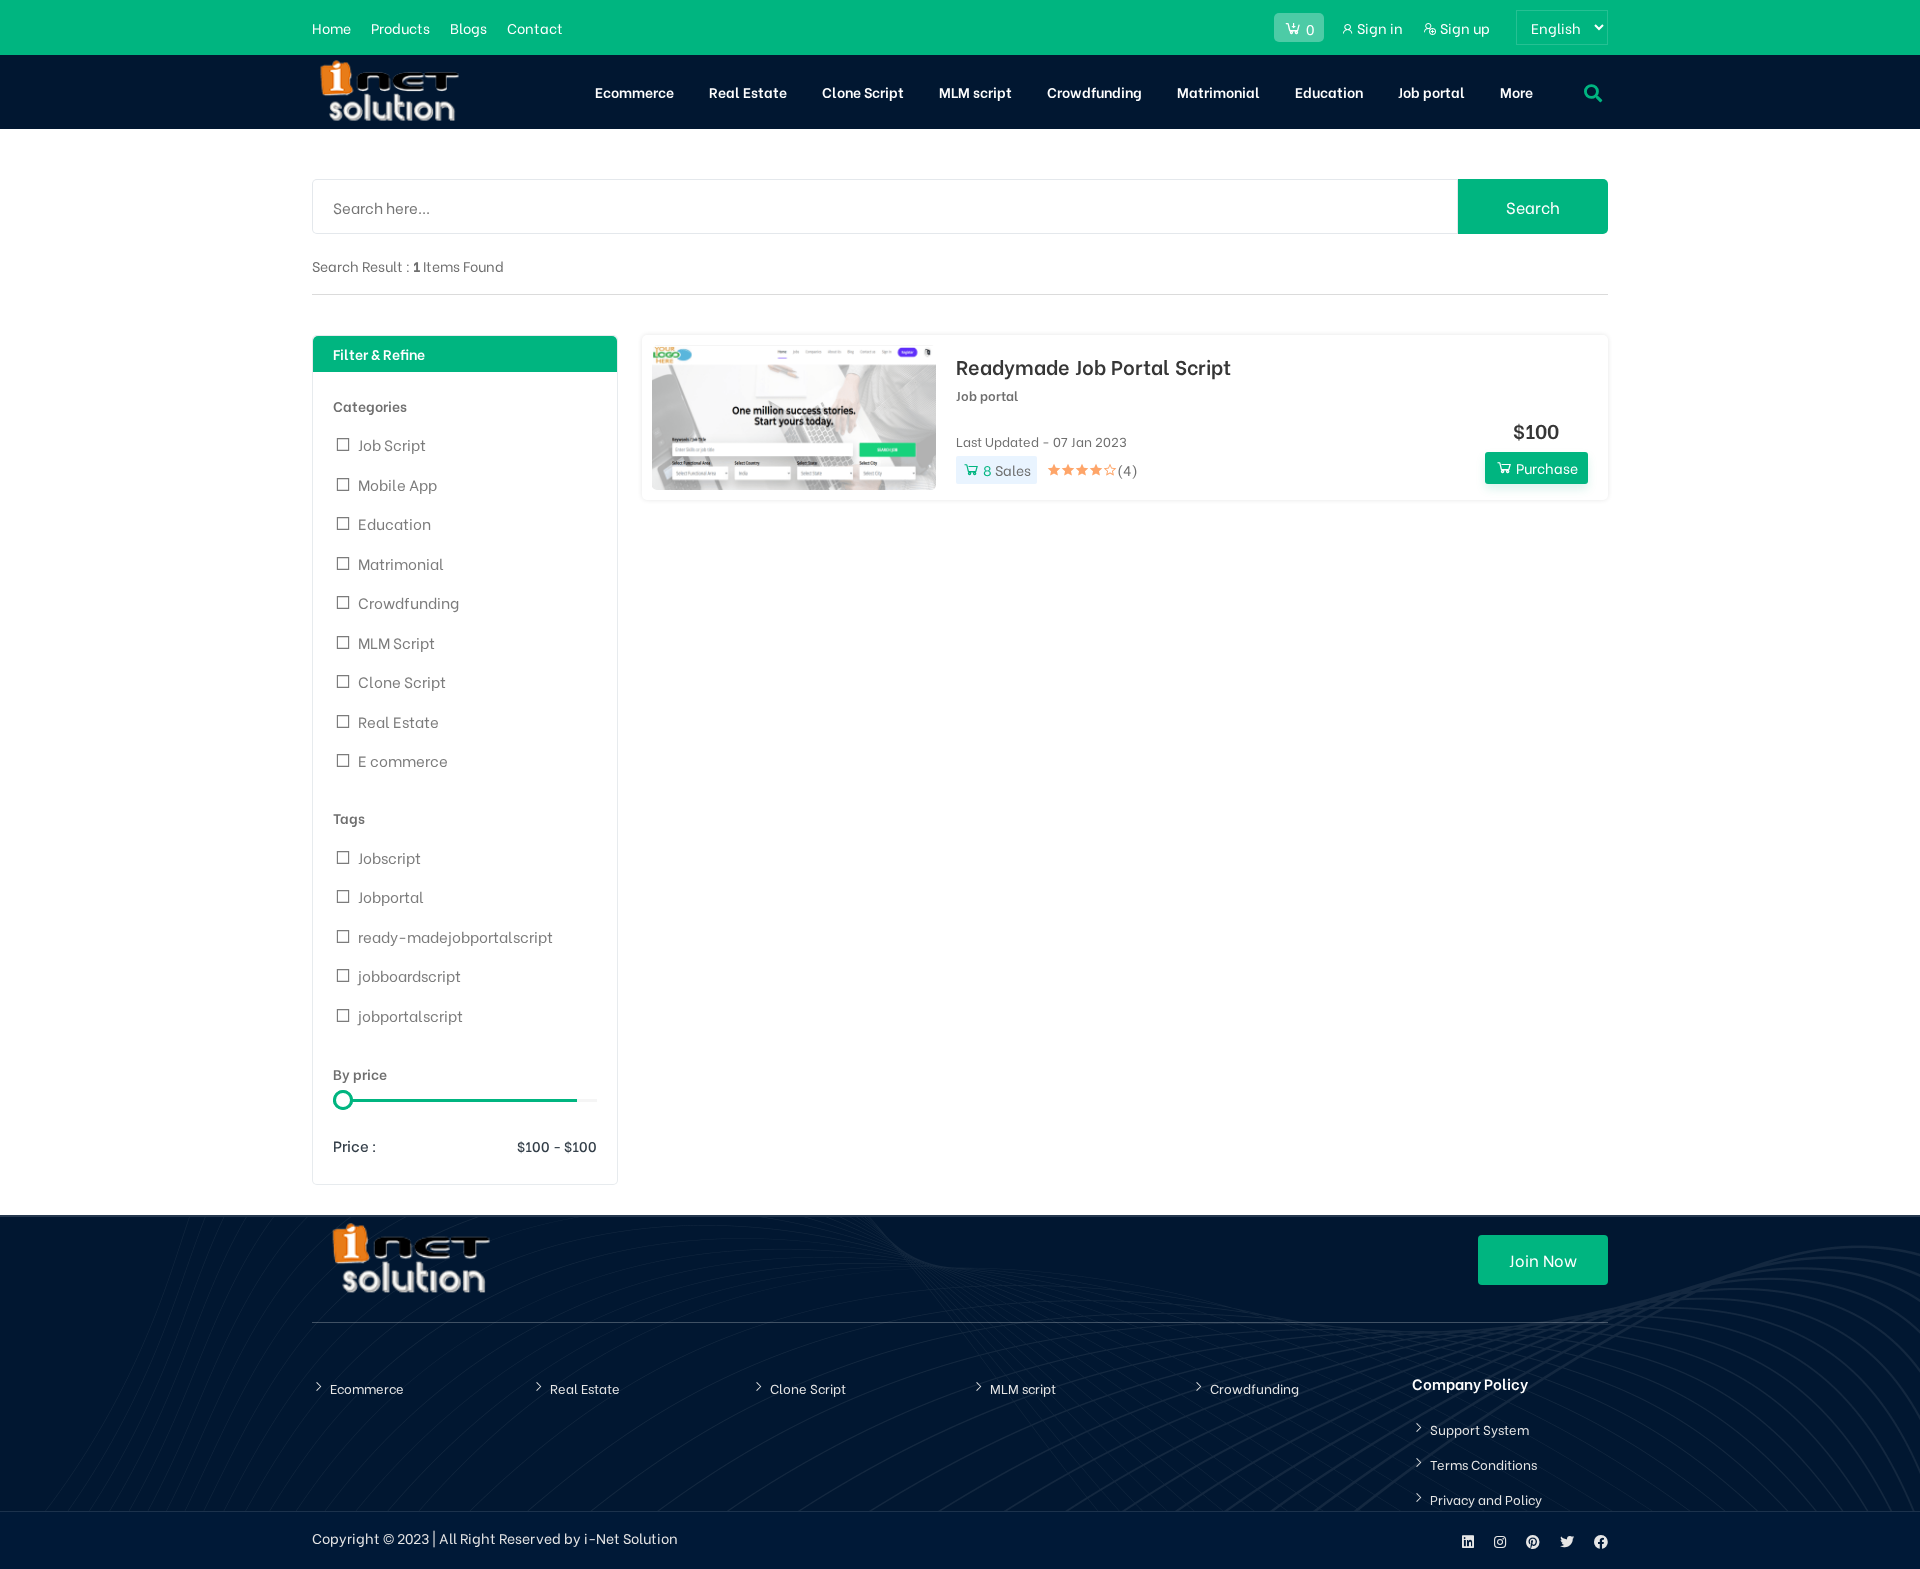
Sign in (1378, 27)
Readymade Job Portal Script (1093, 366)
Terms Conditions (1483, 1463)
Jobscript (389, 857)
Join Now (1543, 1259)
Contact (535, 27)
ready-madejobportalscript (455, 936)
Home (331, 27)
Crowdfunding (1094, 91)
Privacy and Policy (1486, 1498)
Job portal (1431, 91)
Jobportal (391, 896)
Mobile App (397, 484)
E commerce (403, 760)
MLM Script (396, 642)
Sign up (1463, 27)
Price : (355, 1145)
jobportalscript (410, 1015)
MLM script (975, 91)
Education (1329, 91)
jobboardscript (409, 975)
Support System (1479, 1428)
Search (1533, 206)
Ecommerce (634, 91)
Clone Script (863, 91)
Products (400, 27)
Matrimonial (1218, 91)
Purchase (1545, 467)
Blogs (468, 27)
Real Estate (748, 91)
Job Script (392, 444)
